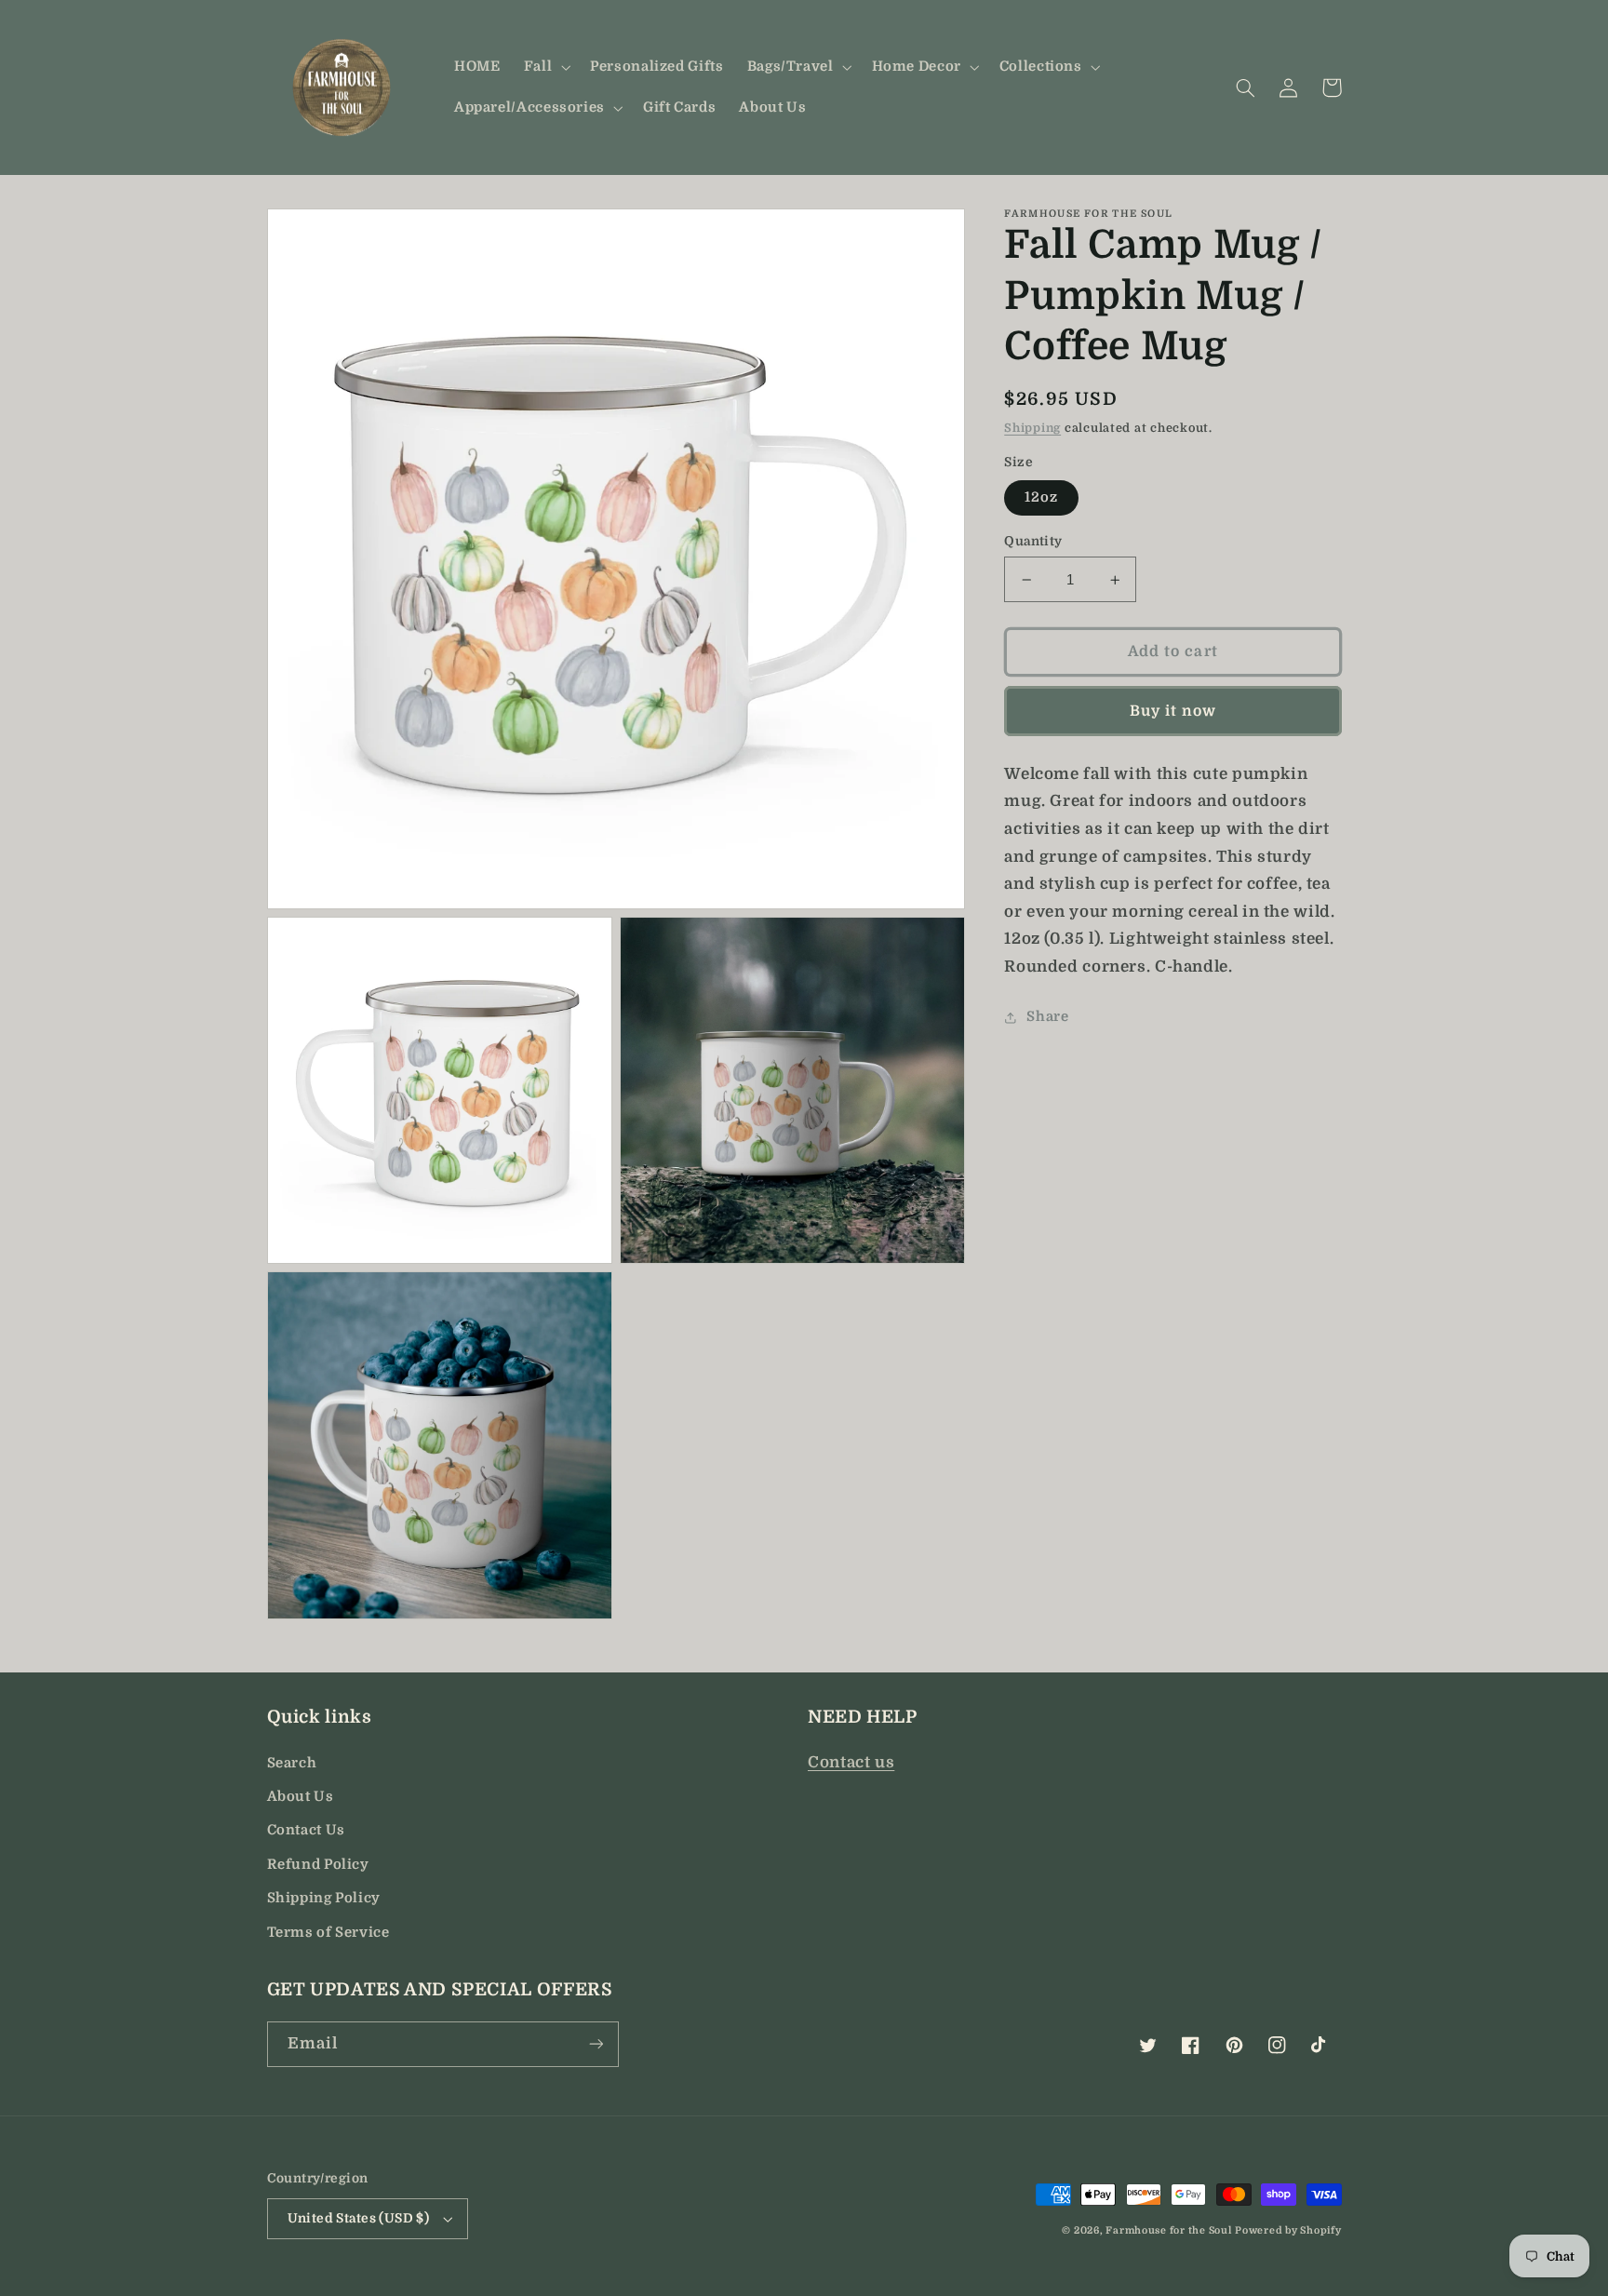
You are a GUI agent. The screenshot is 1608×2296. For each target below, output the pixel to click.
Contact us (851, 1762)
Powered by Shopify (1288, 2231)
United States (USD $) (359, 2218)
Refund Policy (318, 1865)
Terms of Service (328, 1933)
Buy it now (1173, 711)
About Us (301, 1797)
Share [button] (1047, 1018)
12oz (1041, 497)
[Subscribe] (596, 2044)
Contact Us (306, 1830)
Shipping (1032, 429)
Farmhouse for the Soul (1168, 2231)
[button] (545, 67)
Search (292, 1763)
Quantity (1033, 541)
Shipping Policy (324, 1898)
